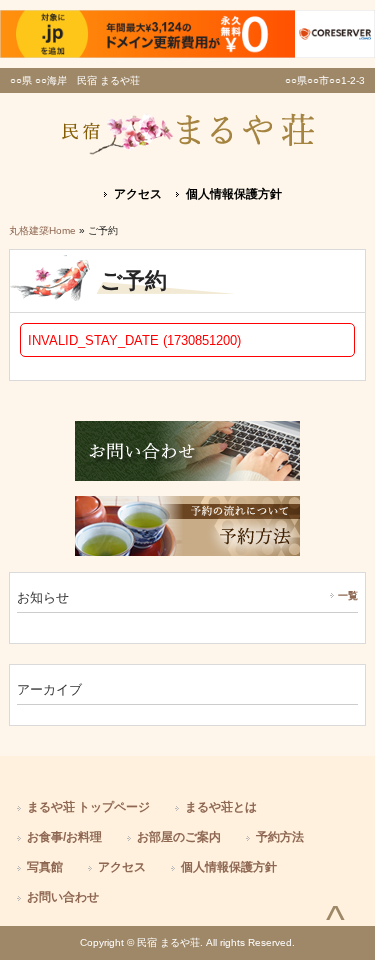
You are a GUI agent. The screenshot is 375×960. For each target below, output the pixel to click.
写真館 (45, 867)
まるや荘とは (221, 807)
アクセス (138, 194)
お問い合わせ (63, 897)
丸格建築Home (42, 230)
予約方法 (280, 837)
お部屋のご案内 (179, 837)
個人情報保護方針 (234, 194)
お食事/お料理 (64, 837)
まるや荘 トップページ (88, 807)
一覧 (348, 595)
